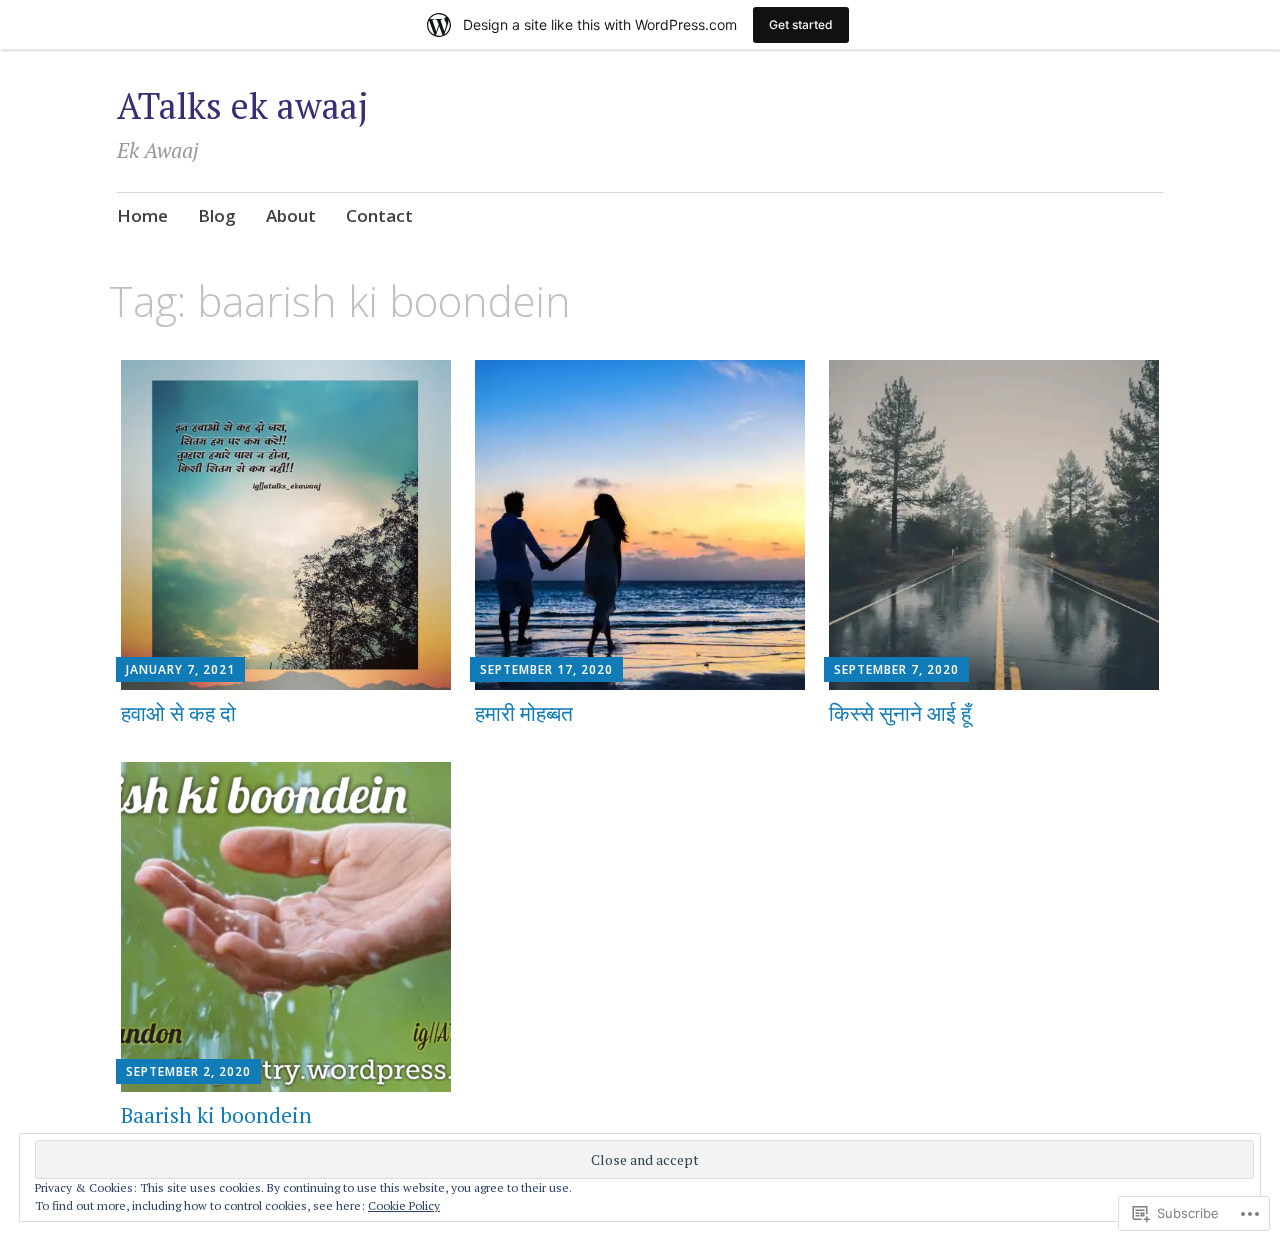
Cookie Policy (404, 1205)
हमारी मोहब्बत (524, 713)
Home (142, 215)
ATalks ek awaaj (243, 105)
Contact (379, 215)
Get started (801, 24)
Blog (217, 215)
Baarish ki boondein (216, 1115)
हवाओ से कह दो (178, 713)
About (291, 215)
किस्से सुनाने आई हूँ (900, 713)
